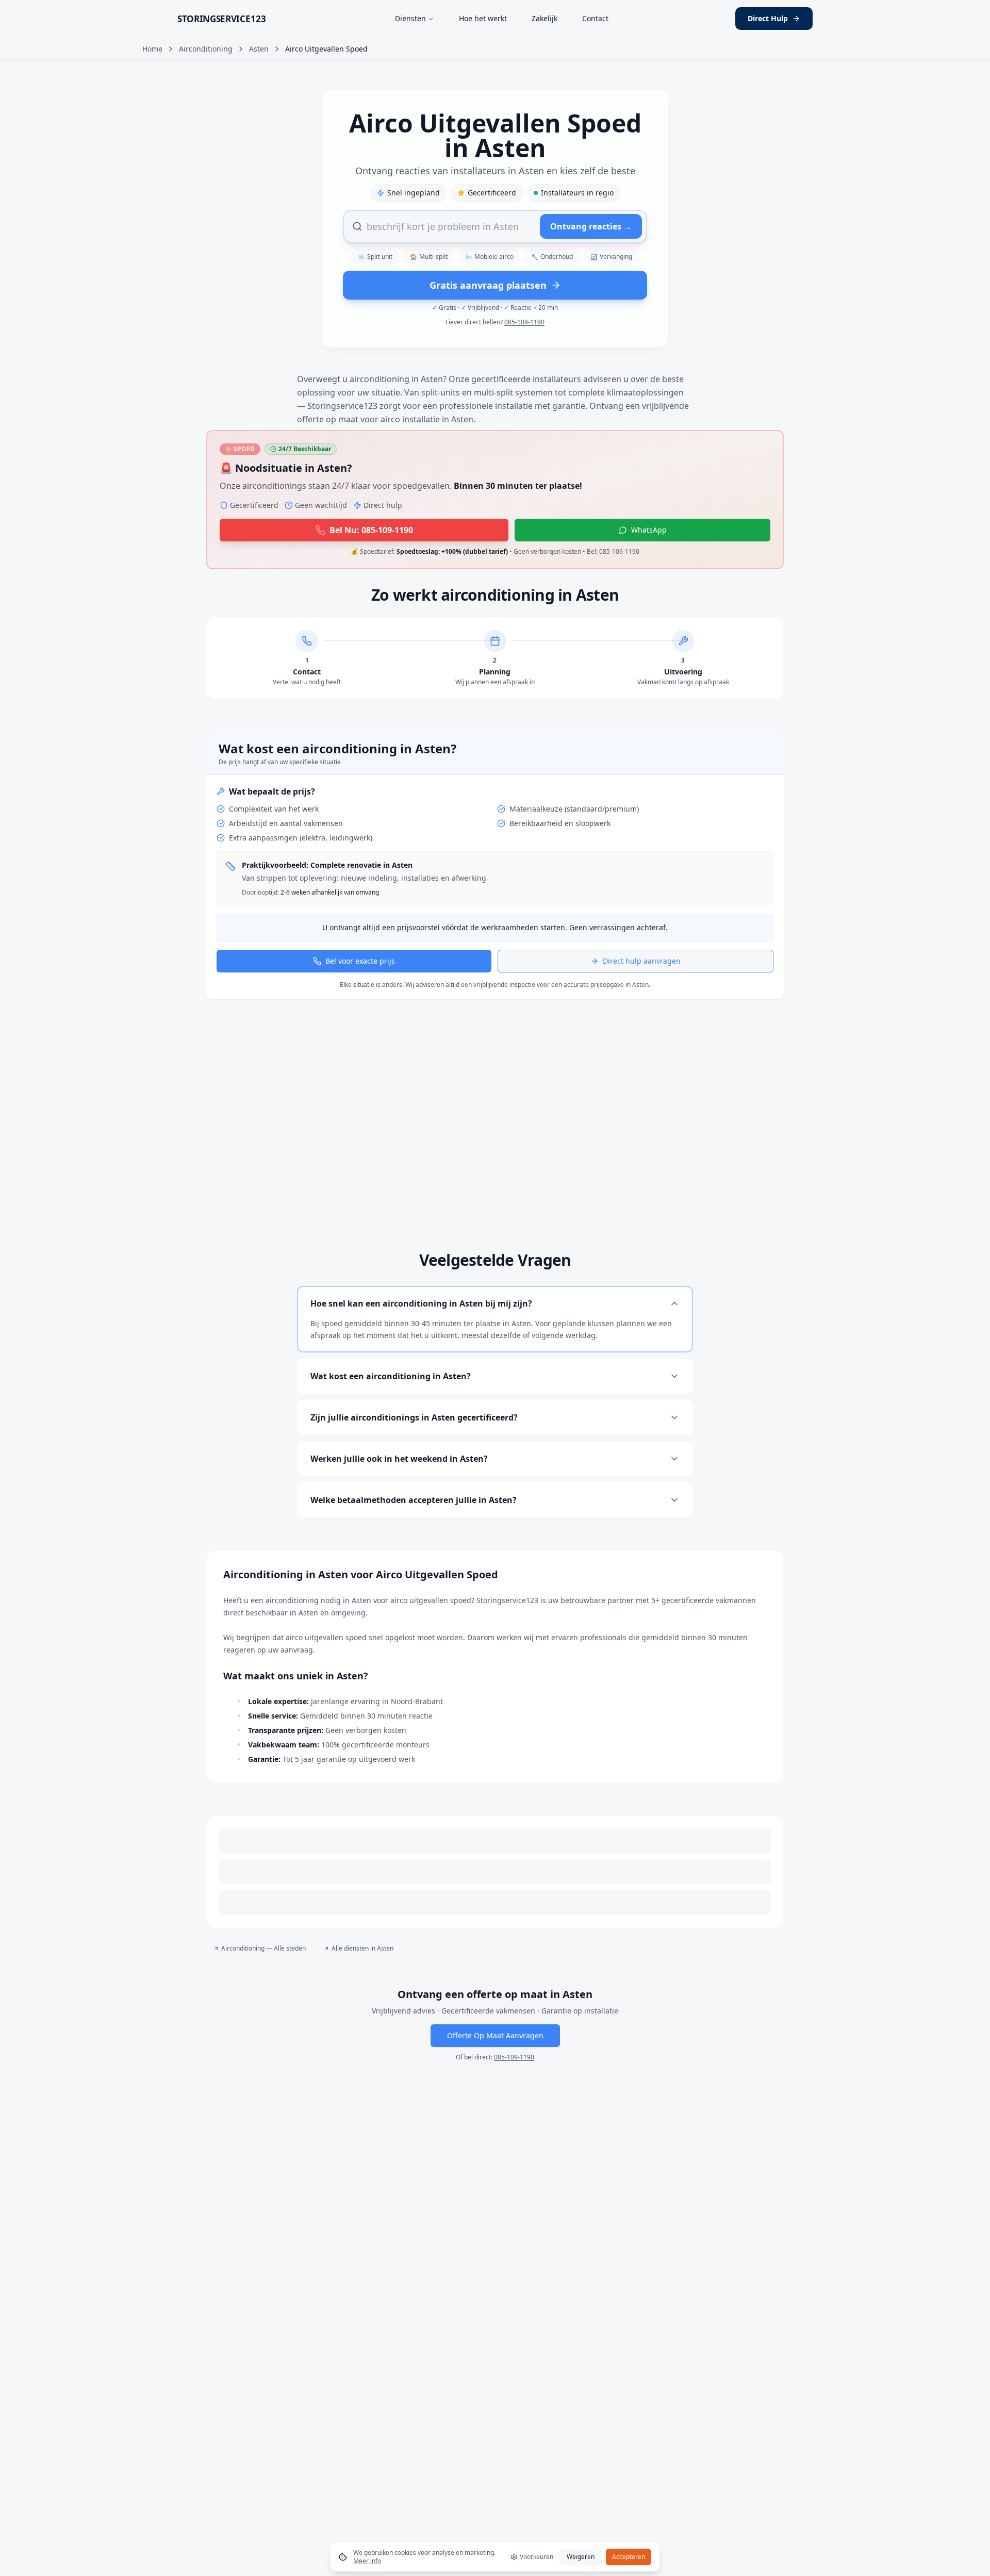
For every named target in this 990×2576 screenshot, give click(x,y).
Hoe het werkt (483, 18)
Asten (259, 49)
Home (152, 49)
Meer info (367, 2561)
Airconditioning (206, 49)
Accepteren (629, 2557)
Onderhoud (552, 257)
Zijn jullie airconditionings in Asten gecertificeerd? (414, 1477)
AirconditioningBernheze (248, 2029)
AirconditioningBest (328, 2029)
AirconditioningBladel (403, 2029)
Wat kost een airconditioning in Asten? (391, 1436)
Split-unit (375, 257)
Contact (595, 18)
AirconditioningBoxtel (480, 2029)
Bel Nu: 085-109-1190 (371, 530)
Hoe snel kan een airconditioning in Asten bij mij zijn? (421, 1363)
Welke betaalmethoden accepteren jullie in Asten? (414, 1560)
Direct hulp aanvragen (642, 1021)
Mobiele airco (489, 257)
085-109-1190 (524, 322)
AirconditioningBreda (557, 2029)
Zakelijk (544, 18)
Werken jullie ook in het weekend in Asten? (399, 1518)
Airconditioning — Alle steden (263, 2008)
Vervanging (611, 257)
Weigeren (581, 2557)
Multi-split (429, 257)
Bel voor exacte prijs (360, 1021)
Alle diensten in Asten (362, 2008)
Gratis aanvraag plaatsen (488, 285)
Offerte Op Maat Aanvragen (495, 2109)
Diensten (410, 18)
